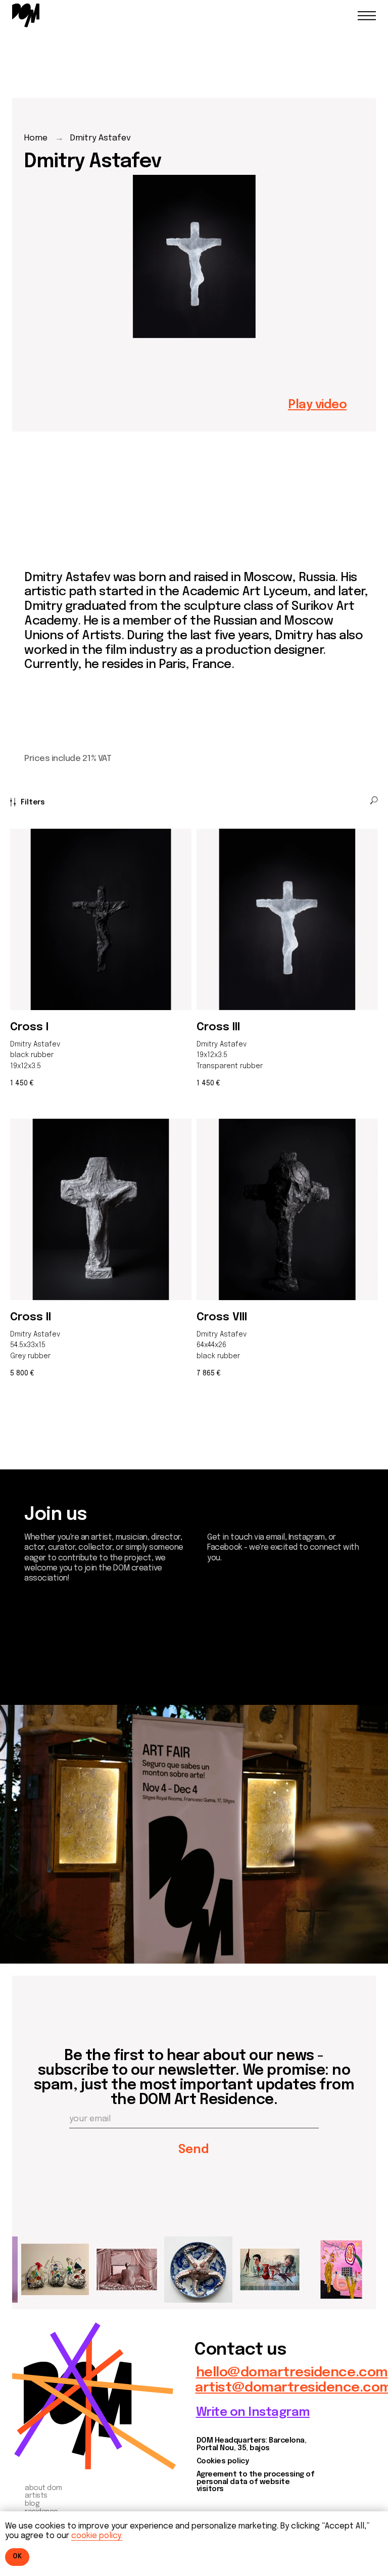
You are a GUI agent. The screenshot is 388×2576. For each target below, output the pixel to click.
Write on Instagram (253, 2413)
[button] (317, 405)
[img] (26, 15)
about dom (43, 2488)
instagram (55, 1650)
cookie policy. (97, 2536)
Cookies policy (223, 2461)
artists (36, 2496)
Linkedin (48, 1677)
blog (32, 2504)
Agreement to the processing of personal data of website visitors (256, 2482)
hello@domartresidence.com (292, 2373)
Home (36, 138)
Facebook (54, 1664)
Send (194, 2150)
